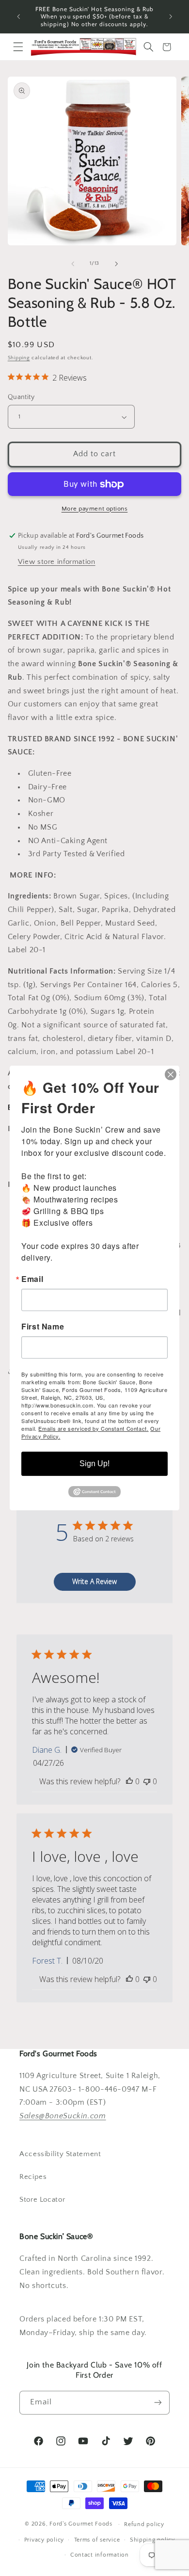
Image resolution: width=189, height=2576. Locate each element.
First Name (43, 1327)
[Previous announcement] (18, 16)
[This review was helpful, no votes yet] (129, 1781)
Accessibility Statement (60, 2154)
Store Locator (42, 2200)
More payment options (95, 509)
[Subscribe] (158, 2403)
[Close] (171, 1074)
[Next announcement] (171, 16)
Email (32, 1279)
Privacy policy (44, 2540)
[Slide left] (73, 264)
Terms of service (97, 2540)
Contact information (100, 2555)
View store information (57, 562)
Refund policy (144, 2524)
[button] (18, 47)
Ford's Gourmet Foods (81, 2524)
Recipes (33, 2177)
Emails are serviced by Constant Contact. (93, 1428)
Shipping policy (152, 2540)
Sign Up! (94, 1464)
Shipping (19, 358)
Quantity (21, 397)
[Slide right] (116, 264)
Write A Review (94, 1581)
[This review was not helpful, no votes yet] (147, 1781)
